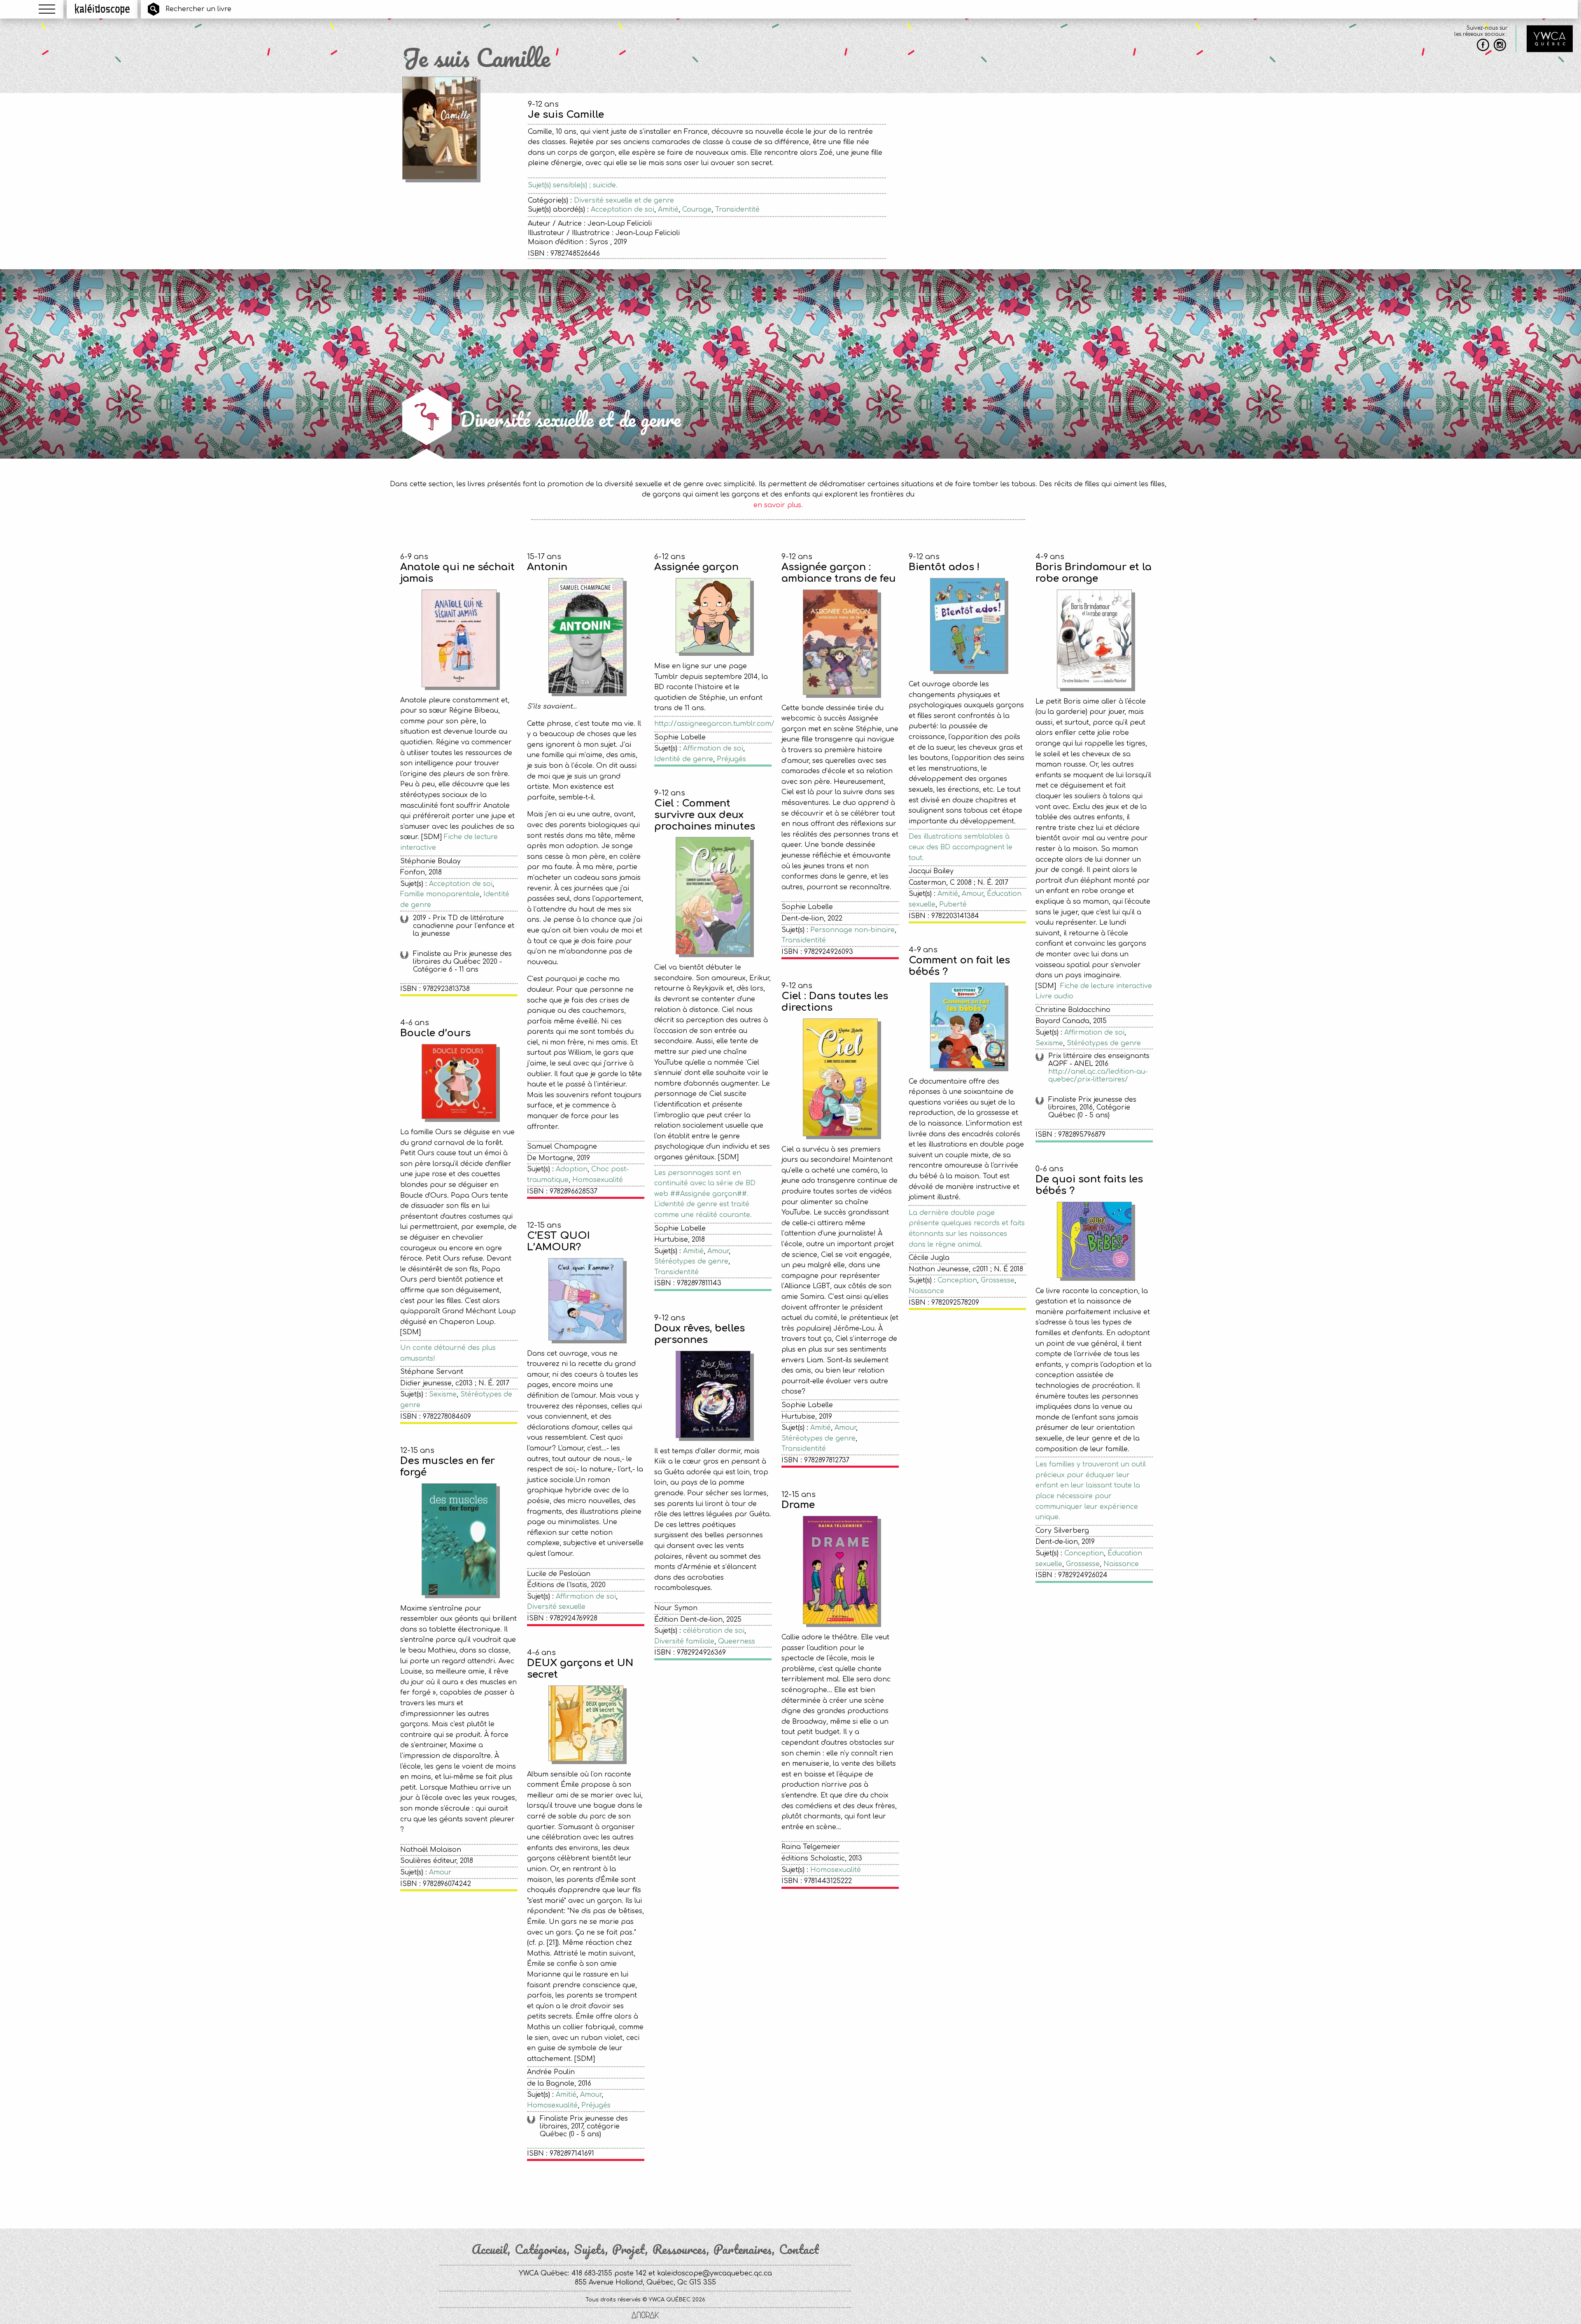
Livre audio (1054, 996)
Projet (629, 2249)
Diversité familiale (684, 1641)
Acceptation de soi (623, 210)
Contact (799, 2249)
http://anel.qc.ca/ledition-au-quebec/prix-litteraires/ (1098, 1076)
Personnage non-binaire (852, 930)
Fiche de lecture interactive (1106, 986)
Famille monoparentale (440, 894)
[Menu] (47, 9)
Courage (697, 210)
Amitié (668, 210)
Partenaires (743, 2249)
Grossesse (998, 1280)
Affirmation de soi (713, 748)
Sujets (590, 2249)
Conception (957, 1280)
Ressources (679, 2249)
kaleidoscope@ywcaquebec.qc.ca (715, 2273)
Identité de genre (684, 759)
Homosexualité (598, 1180)
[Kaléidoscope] (102, 9)
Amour (972, 894)
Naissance (926, 1291)
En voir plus (778, 2192)
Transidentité (737, 210)
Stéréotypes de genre (1104, 1043)
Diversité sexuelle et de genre (624, 200)
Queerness (737, 1641)
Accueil (490, 2249)
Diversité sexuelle (556, 1607)
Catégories (541, 2249)
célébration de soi (714, 1631)
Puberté (953, 904)
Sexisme (1049, 1043)
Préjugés (731, 759)
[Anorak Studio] (645, 2316)
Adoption (572, 1169)
